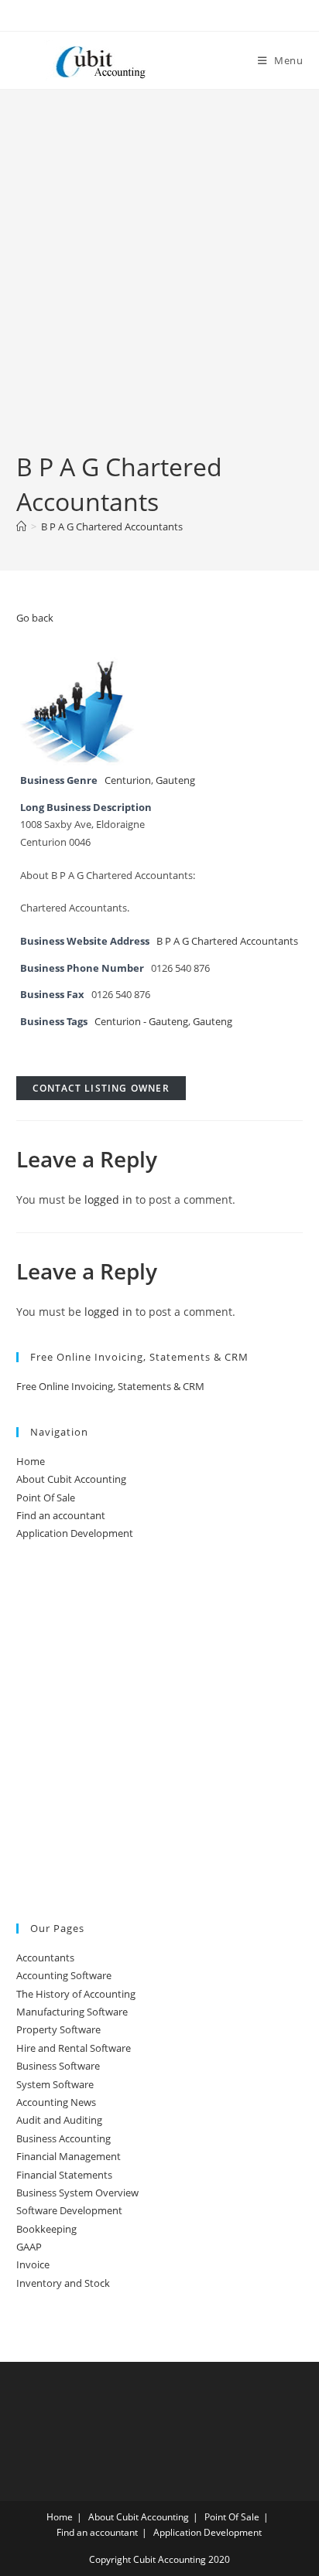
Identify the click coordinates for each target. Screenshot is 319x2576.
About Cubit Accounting (71, 1479)
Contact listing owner (101, 1088)
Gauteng (175, 780)
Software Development (69, 2210)
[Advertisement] (159, 283)
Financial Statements (64, 2175)
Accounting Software (64, 1975)
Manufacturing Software (72, 2012)
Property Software (58, 2029)
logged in (108, 1199)
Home (31, 1461)
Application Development (75, 1533)
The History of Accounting (76, 1994)
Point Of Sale (46, 1498)
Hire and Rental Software (74, 2048)
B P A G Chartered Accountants (112, 526)
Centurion (128, 780)
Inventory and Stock (63, 2283)
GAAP (29, 2247)
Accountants (45, 1958)
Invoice (33, 2264)
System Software (55, 2084)
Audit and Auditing (59, 2120)
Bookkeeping (46, 2229)
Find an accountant (61, 1515)
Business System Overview (77, 2193)
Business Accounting (63, 2138)
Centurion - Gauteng (141, 1022)
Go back (35, 618)
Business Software (58, 2066)
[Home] (21, 526)
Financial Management (69, 2156)
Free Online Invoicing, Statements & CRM (110, 1386)
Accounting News (56, 2102)
